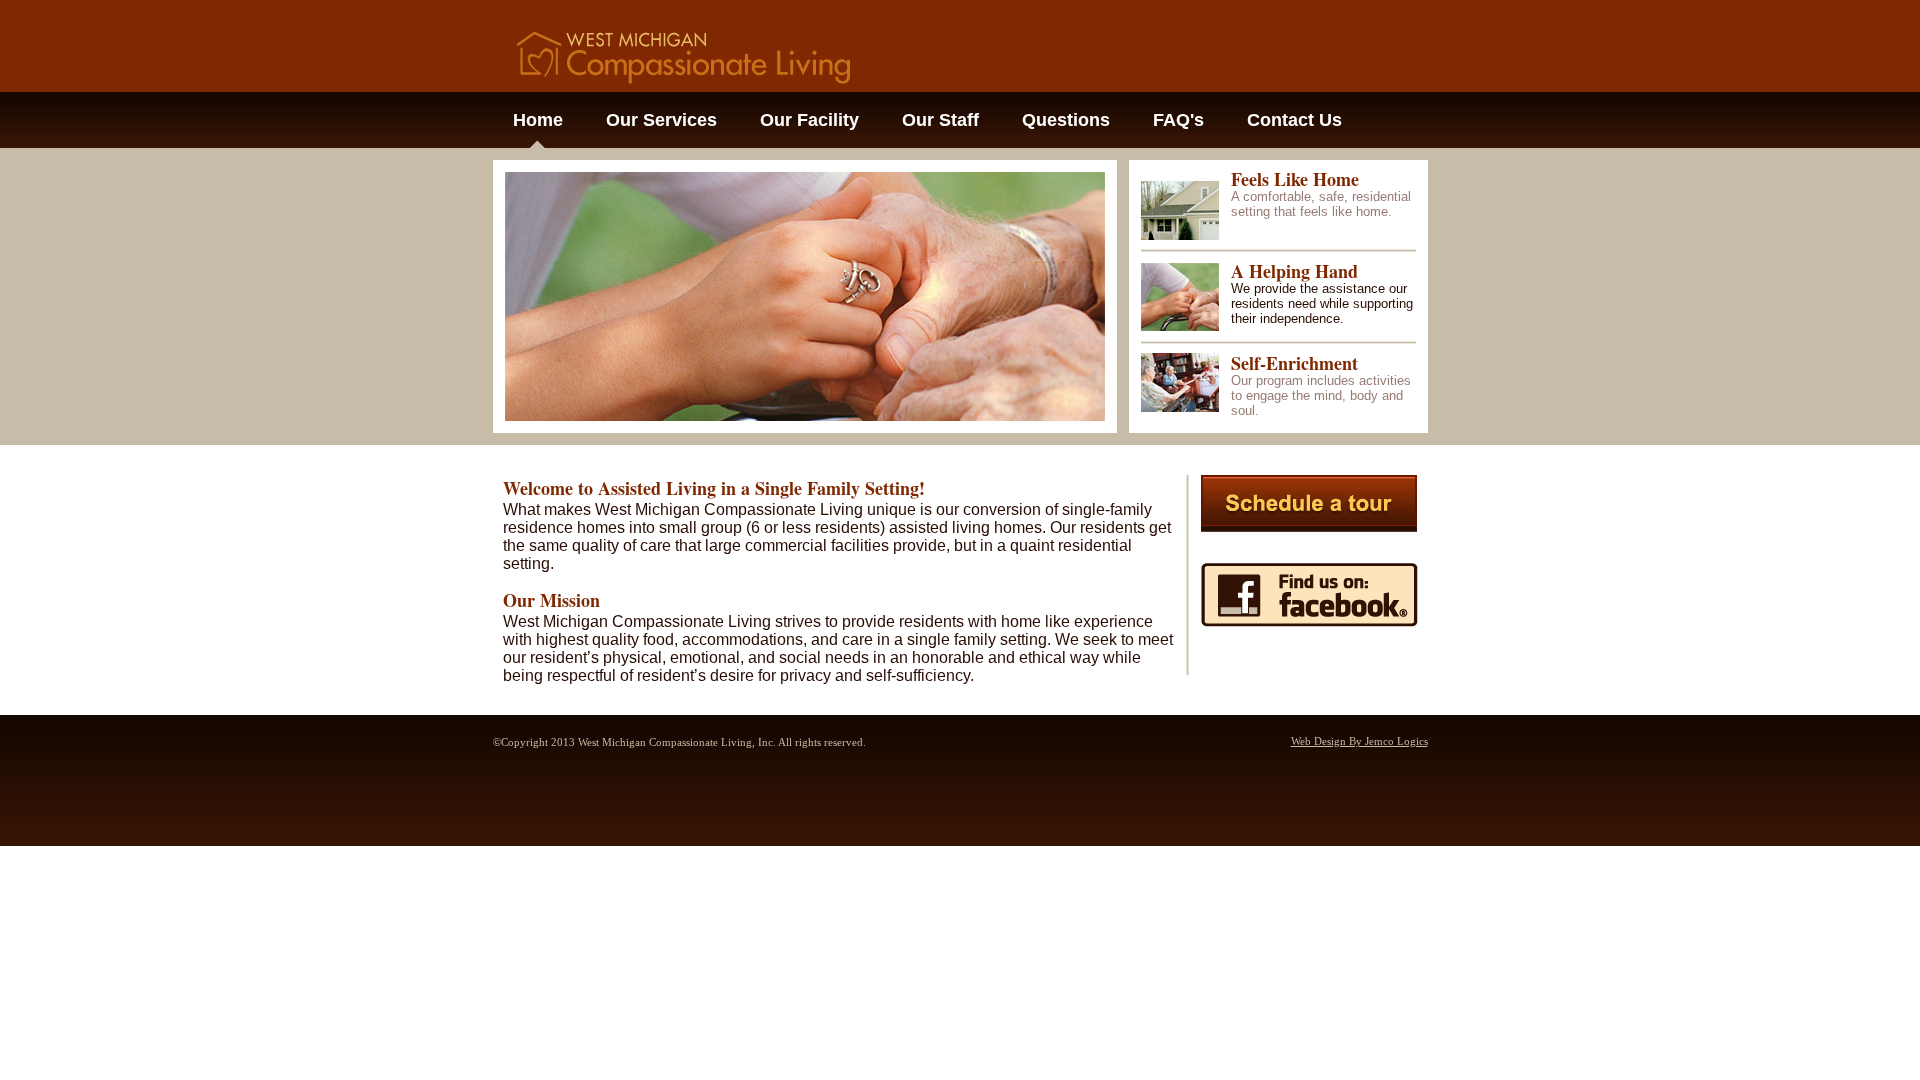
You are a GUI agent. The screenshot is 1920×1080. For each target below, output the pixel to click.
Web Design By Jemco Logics (1359, 741)
